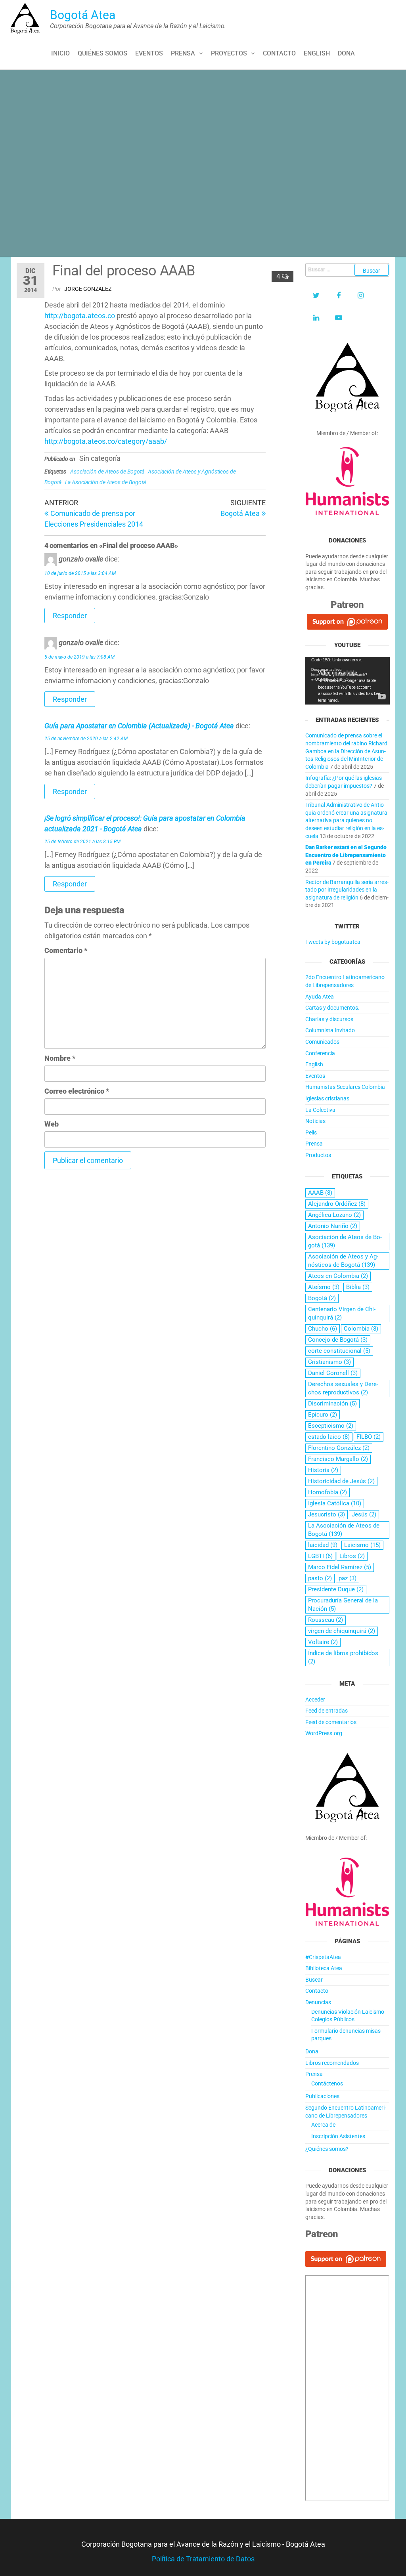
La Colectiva (320, 1110)
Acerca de (323, 2125)
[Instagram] (361, 296)
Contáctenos (327, 2083)
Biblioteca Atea (324, 1968)
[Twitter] (316, 296)
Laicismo (362, 1545)
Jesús (364, 1514)
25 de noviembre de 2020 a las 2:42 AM (86, 739)
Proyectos (229, 53)
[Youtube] (339, 318)
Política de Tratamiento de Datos (203, 2559)
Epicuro (323, 1415)
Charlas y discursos (329, 1019)
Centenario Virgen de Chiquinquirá (342, 1313)
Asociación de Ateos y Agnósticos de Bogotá (343, 1261)
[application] (348, 681)
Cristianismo (329, 1362)
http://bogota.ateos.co (80, 316)
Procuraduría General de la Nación (343, 1605)
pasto (320, 1578)
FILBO (369, 1437)
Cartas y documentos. (332, 1008)
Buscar (314, 1980)
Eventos (149, 53)
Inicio (60, 53)
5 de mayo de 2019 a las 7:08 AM (79, 657)
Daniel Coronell (333, 1373)
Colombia (361, 1329)
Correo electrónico (77, 1091)
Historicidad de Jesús (341, 1481)
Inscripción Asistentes (338, 2136)
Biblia (358, 1287)
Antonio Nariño (333, 1226)
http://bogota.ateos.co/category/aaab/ (106, 441)
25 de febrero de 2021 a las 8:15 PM (82, 842)
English (317, 53)
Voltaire (323, 1642)
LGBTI (320, 1556)
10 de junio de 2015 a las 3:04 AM (80, 573)
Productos (318, 1155)
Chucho (323, 1329)
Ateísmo (324, 1287)
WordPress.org (324, 1733)
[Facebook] (339, 296)
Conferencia (320, 1053)
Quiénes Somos (102, 53)
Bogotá (322, 1298)
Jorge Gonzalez (88, 289)
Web (52, 1124)
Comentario (66, 950)
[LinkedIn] (316, 318)
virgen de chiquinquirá (342, 1631)
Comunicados (322, 1042)
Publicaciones (322, 2096)
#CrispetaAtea (323, 1957)
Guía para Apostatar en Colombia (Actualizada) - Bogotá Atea (139, 726)
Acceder (315, 1700)
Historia (323, 1470)
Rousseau (326, 1620)
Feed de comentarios (331, 1722)
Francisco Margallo (338, 1459)
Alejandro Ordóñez (337, 1204)
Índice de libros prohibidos (343, 1657)
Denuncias (318, 2002)
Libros (352, 1556)
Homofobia (327, 1492)
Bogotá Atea (83, 15)
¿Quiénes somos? (327, 2149)
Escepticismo (331, 1426)
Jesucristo (327, 1514)
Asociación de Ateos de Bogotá (107, 472)
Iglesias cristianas (327, 1098)
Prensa (183, 53)
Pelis (311, 1132)
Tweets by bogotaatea (333, 942)
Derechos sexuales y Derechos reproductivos (343, 1388)
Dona (346, 53)
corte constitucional (339, 1351)
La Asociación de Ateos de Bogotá (105, 482)
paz (348, 1578)
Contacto (279, 53)
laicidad (323, 1545)
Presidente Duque (336, 1589)
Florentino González (339, 1448)
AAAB (320, 1193)
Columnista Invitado (330, 1030)
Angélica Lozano (334, 1215)
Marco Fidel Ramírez (340, 1567)
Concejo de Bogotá (338, 1340)
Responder (70, 616)
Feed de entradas (327, 1711)
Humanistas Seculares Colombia (345, 1087)
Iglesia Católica (335, 1503)
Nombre (60, 1058)
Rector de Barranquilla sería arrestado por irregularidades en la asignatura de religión (347, 890)
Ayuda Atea (320, 997)
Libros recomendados (332, 2063)
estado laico (329, 1437)
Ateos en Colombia (338, 1276)
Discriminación (332, 1404)
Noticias (315, 1121)
